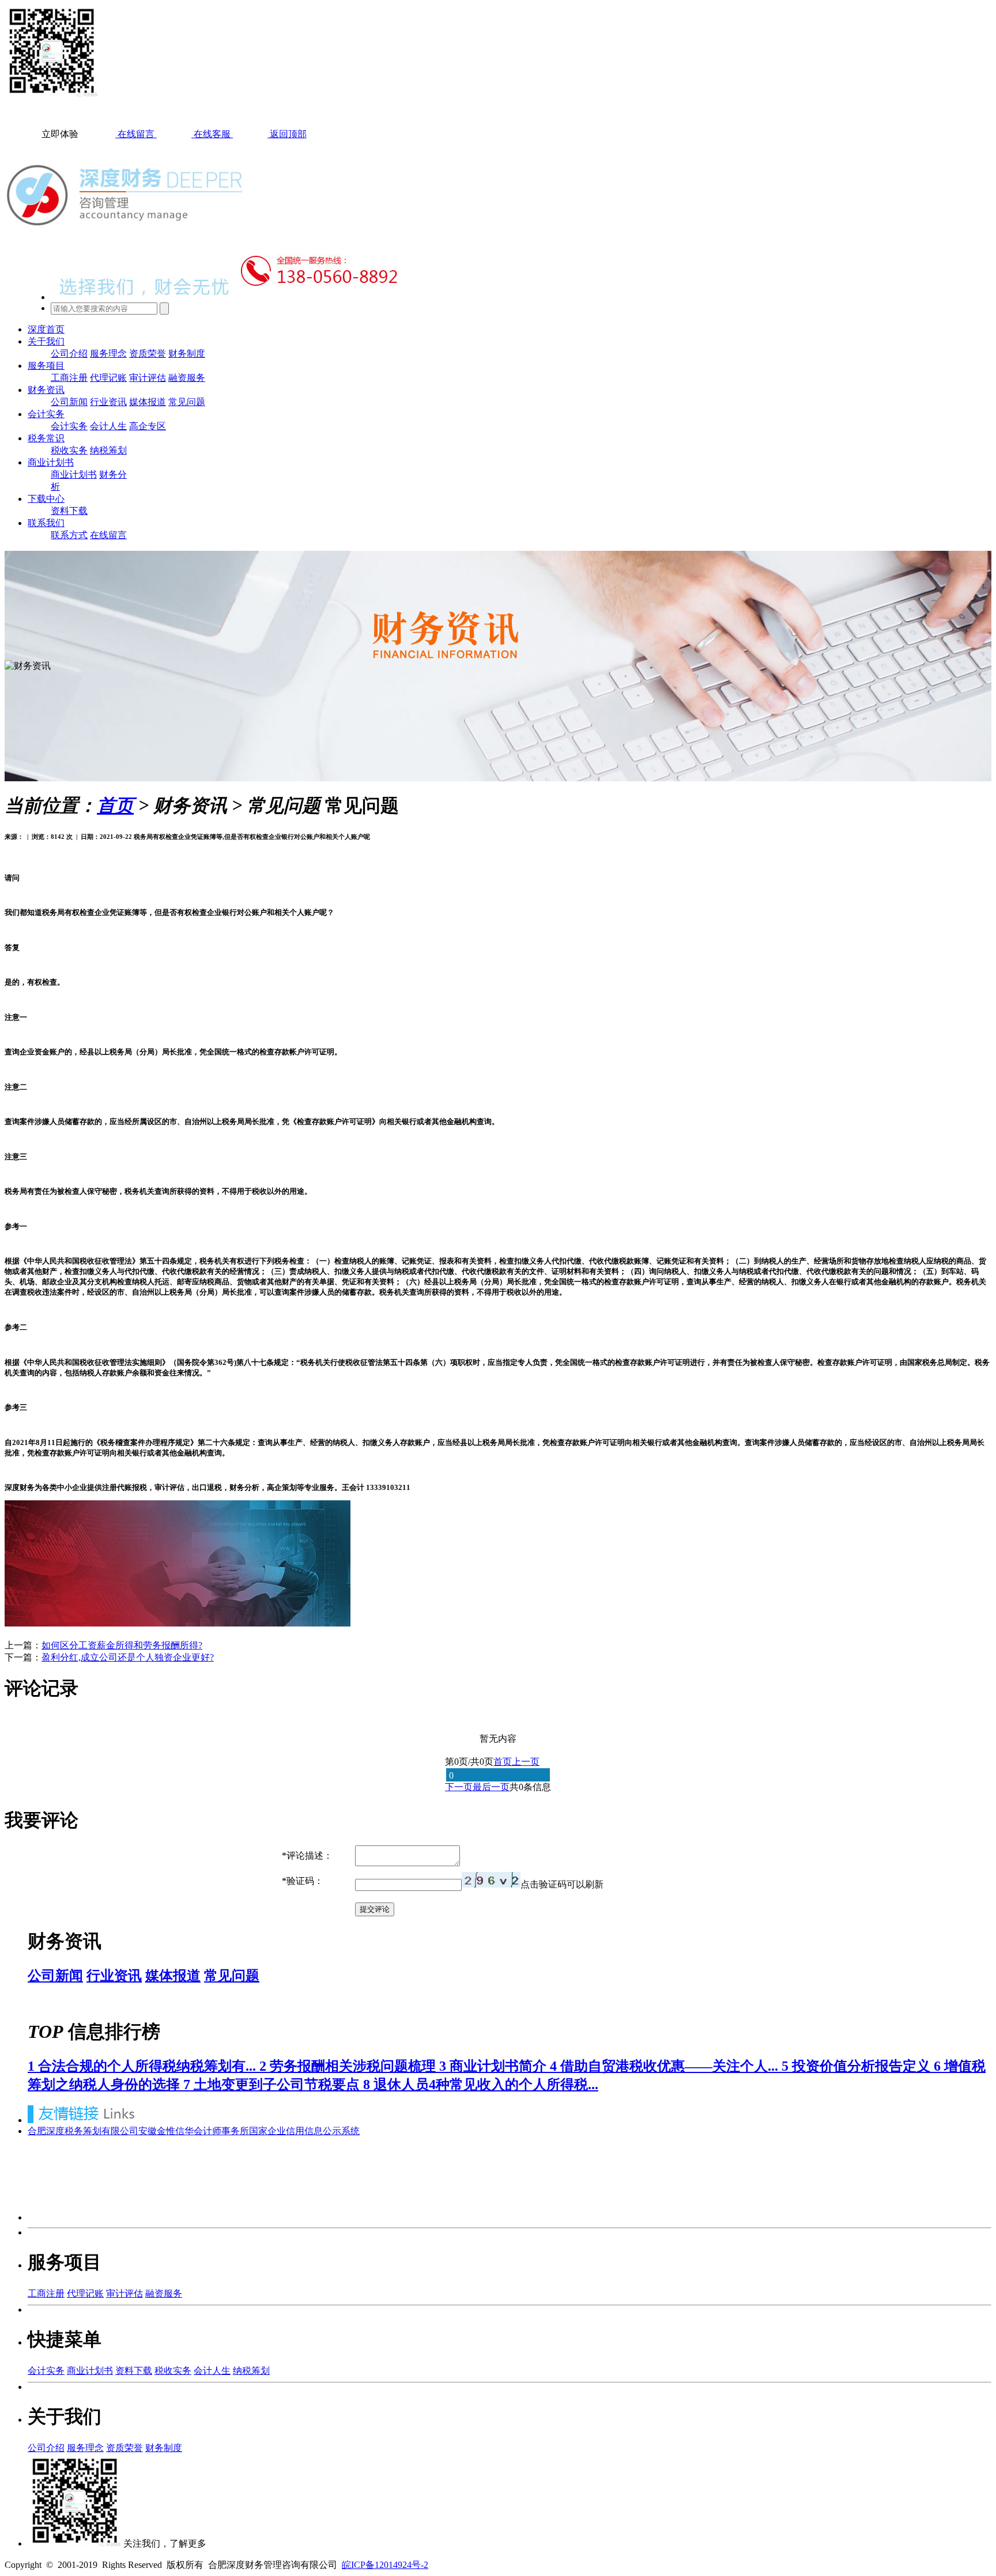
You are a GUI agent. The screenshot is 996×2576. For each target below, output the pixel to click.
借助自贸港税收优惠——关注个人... (666, 2066)
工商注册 (69, 378)
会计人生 (108, 426)
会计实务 (46, 414)
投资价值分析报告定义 (858, 2066)
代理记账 (108, 378)
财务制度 (187, 353)
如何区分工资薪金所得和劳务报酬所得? (122, 1645)
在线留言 (108, 535)
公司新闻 (69, 402)
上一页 (526, 1762)
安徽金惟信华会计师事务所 (194, 2131)
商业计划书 (51, 462)
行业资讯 (108, 402)
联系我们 (46, 523)
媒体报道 (148, 402)
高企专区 (148, 426)
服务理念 (108, 353)
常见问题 (187, 402)
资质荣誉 (148, 353)
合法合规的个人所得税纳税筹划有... (144, 2066)
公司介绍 (69, 353)
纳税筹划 (108, 450)
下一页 (459, 1787)
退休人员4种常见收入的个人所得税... (481, 2085)
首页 (115, 805)
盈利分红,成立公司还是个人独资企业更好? (128, 1657)
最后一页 (491, 1787)
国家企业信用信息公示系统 (304, 2131)
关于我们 (46, 341)
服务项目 (46, 366)
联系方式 (69, 535)
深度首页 (46, 329)
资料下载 (69, 511)
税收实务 (69, 450)
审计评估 (148, 378)
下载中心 (46, 499)
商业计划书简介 (495, 2066)
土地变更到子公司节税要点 (273, 2085)
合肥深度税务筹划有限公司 (83, 2131)
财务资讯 (46, 390)
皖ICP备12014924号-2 (385, 2565)
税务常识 (46, 438)
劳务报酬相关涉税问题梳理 (349, 2066)
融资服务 (187, 378)
